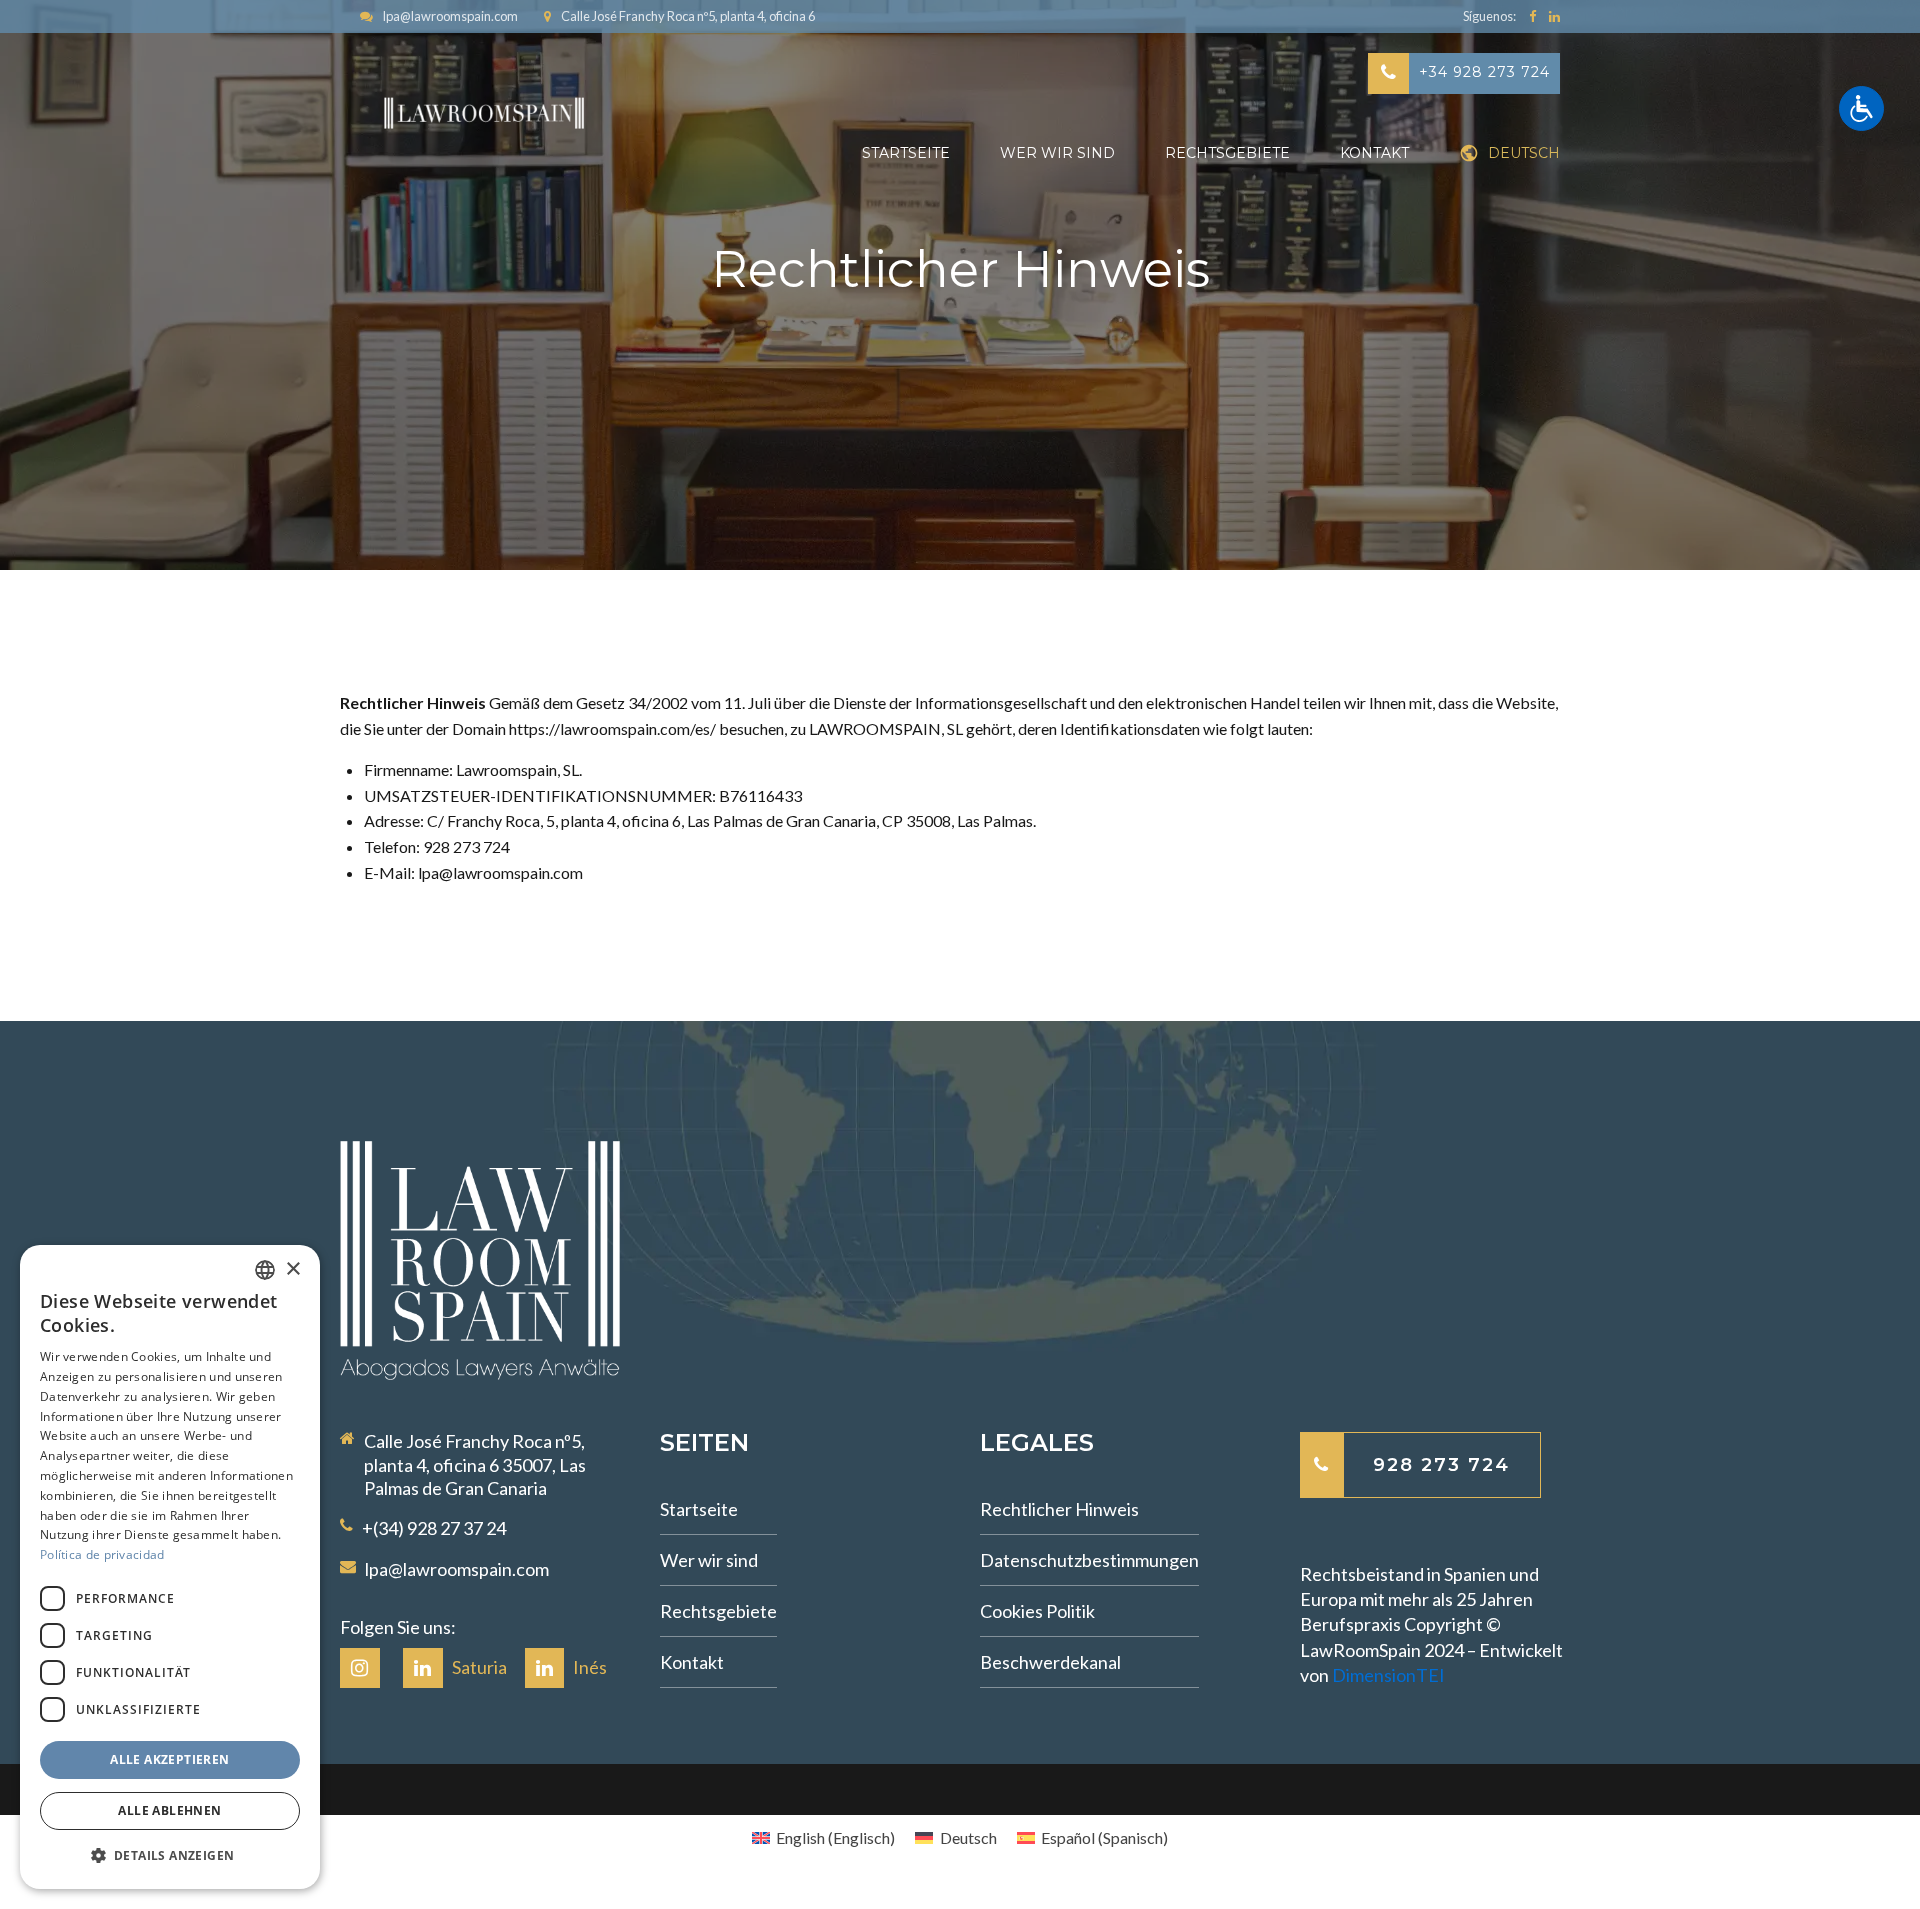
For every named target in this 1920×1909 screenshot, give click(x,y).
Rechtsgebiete (1227, 153)
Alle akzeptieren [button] (169, 1759)
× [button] (292, 1269)
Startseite (906, 153)
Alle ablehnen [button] (169, 1810)
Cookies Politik (1037, 1611)
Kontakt (1374, 153)
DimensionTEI (1388, 1675)
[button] (170, 1856)
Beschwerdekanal (1050, 1662)
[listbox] (265, 1270)
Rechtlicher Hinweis (1059, 1509)
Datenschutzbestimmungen (1089, 1560)
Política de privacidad (102, 1554)
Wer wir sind (1057, 153)
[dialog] (170, 1567)
